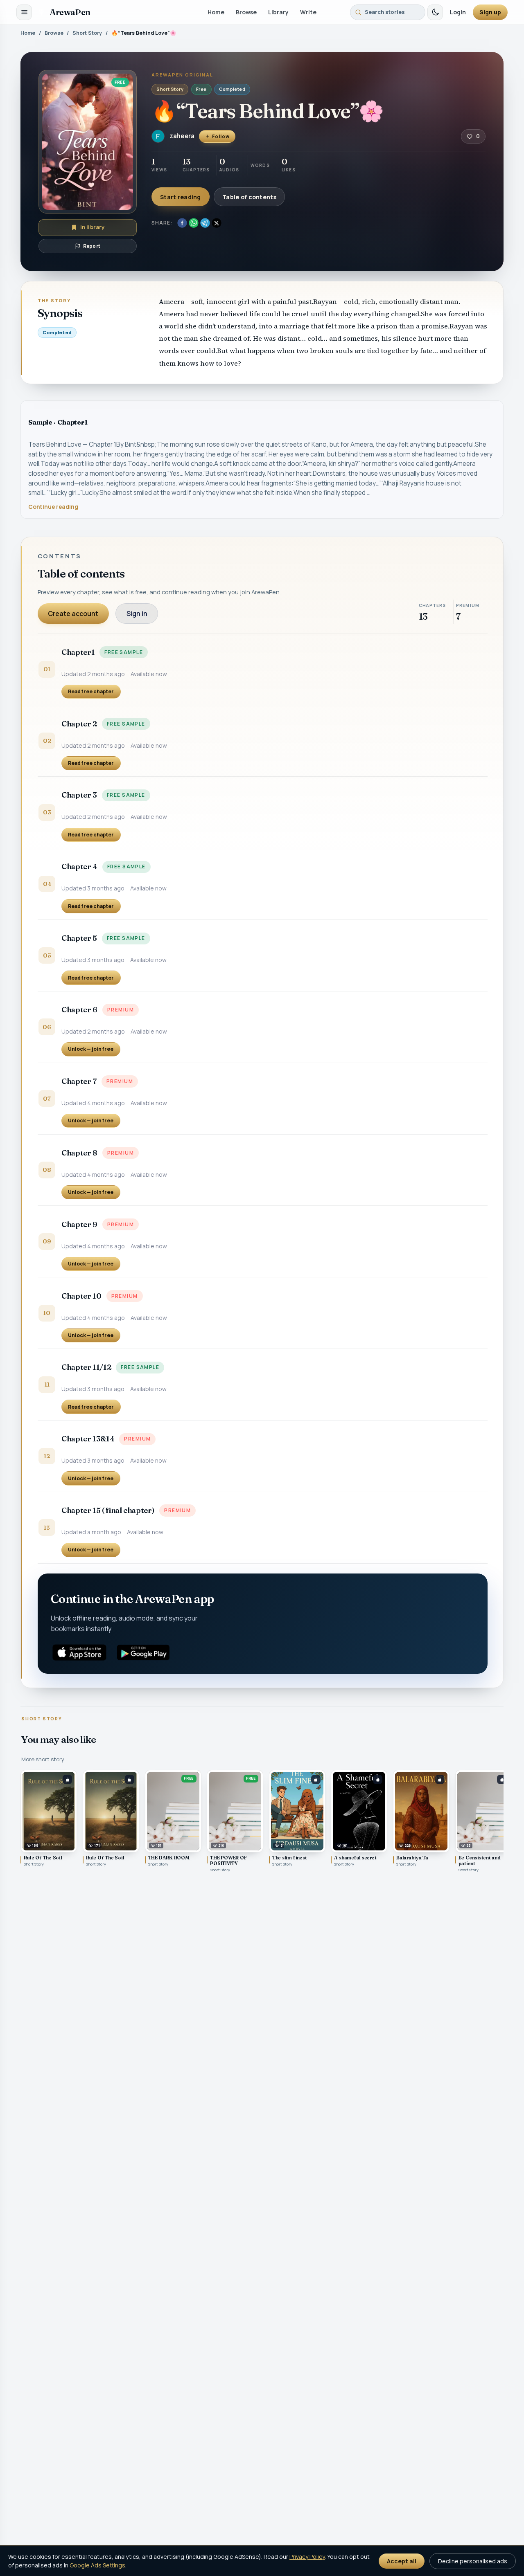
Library (278, 12)
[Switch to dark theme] (435, 12)
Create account (73, 614)
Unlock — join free (91, 1049)
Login (458, 12)
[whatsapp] (194, 223)
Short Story (87, 33)
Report (92, 246)
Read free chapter (91, 691)
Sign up (490, 12)
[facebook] (182, 223)
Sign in (137, 614)
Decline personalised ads (473, 2561)
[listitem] (49, 1821)
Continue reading (53, 507)
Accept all (402, 2561)
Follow (221, 136)
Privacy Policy (307, 2557)
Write (308, 12)
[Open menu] (24, 12)
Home (216, 12)
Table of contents (249, 197)
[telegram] (205, 223)
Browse (246, 12)
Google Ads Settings (97, 2565)
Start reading (181, 197)
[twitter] (217, 223)
